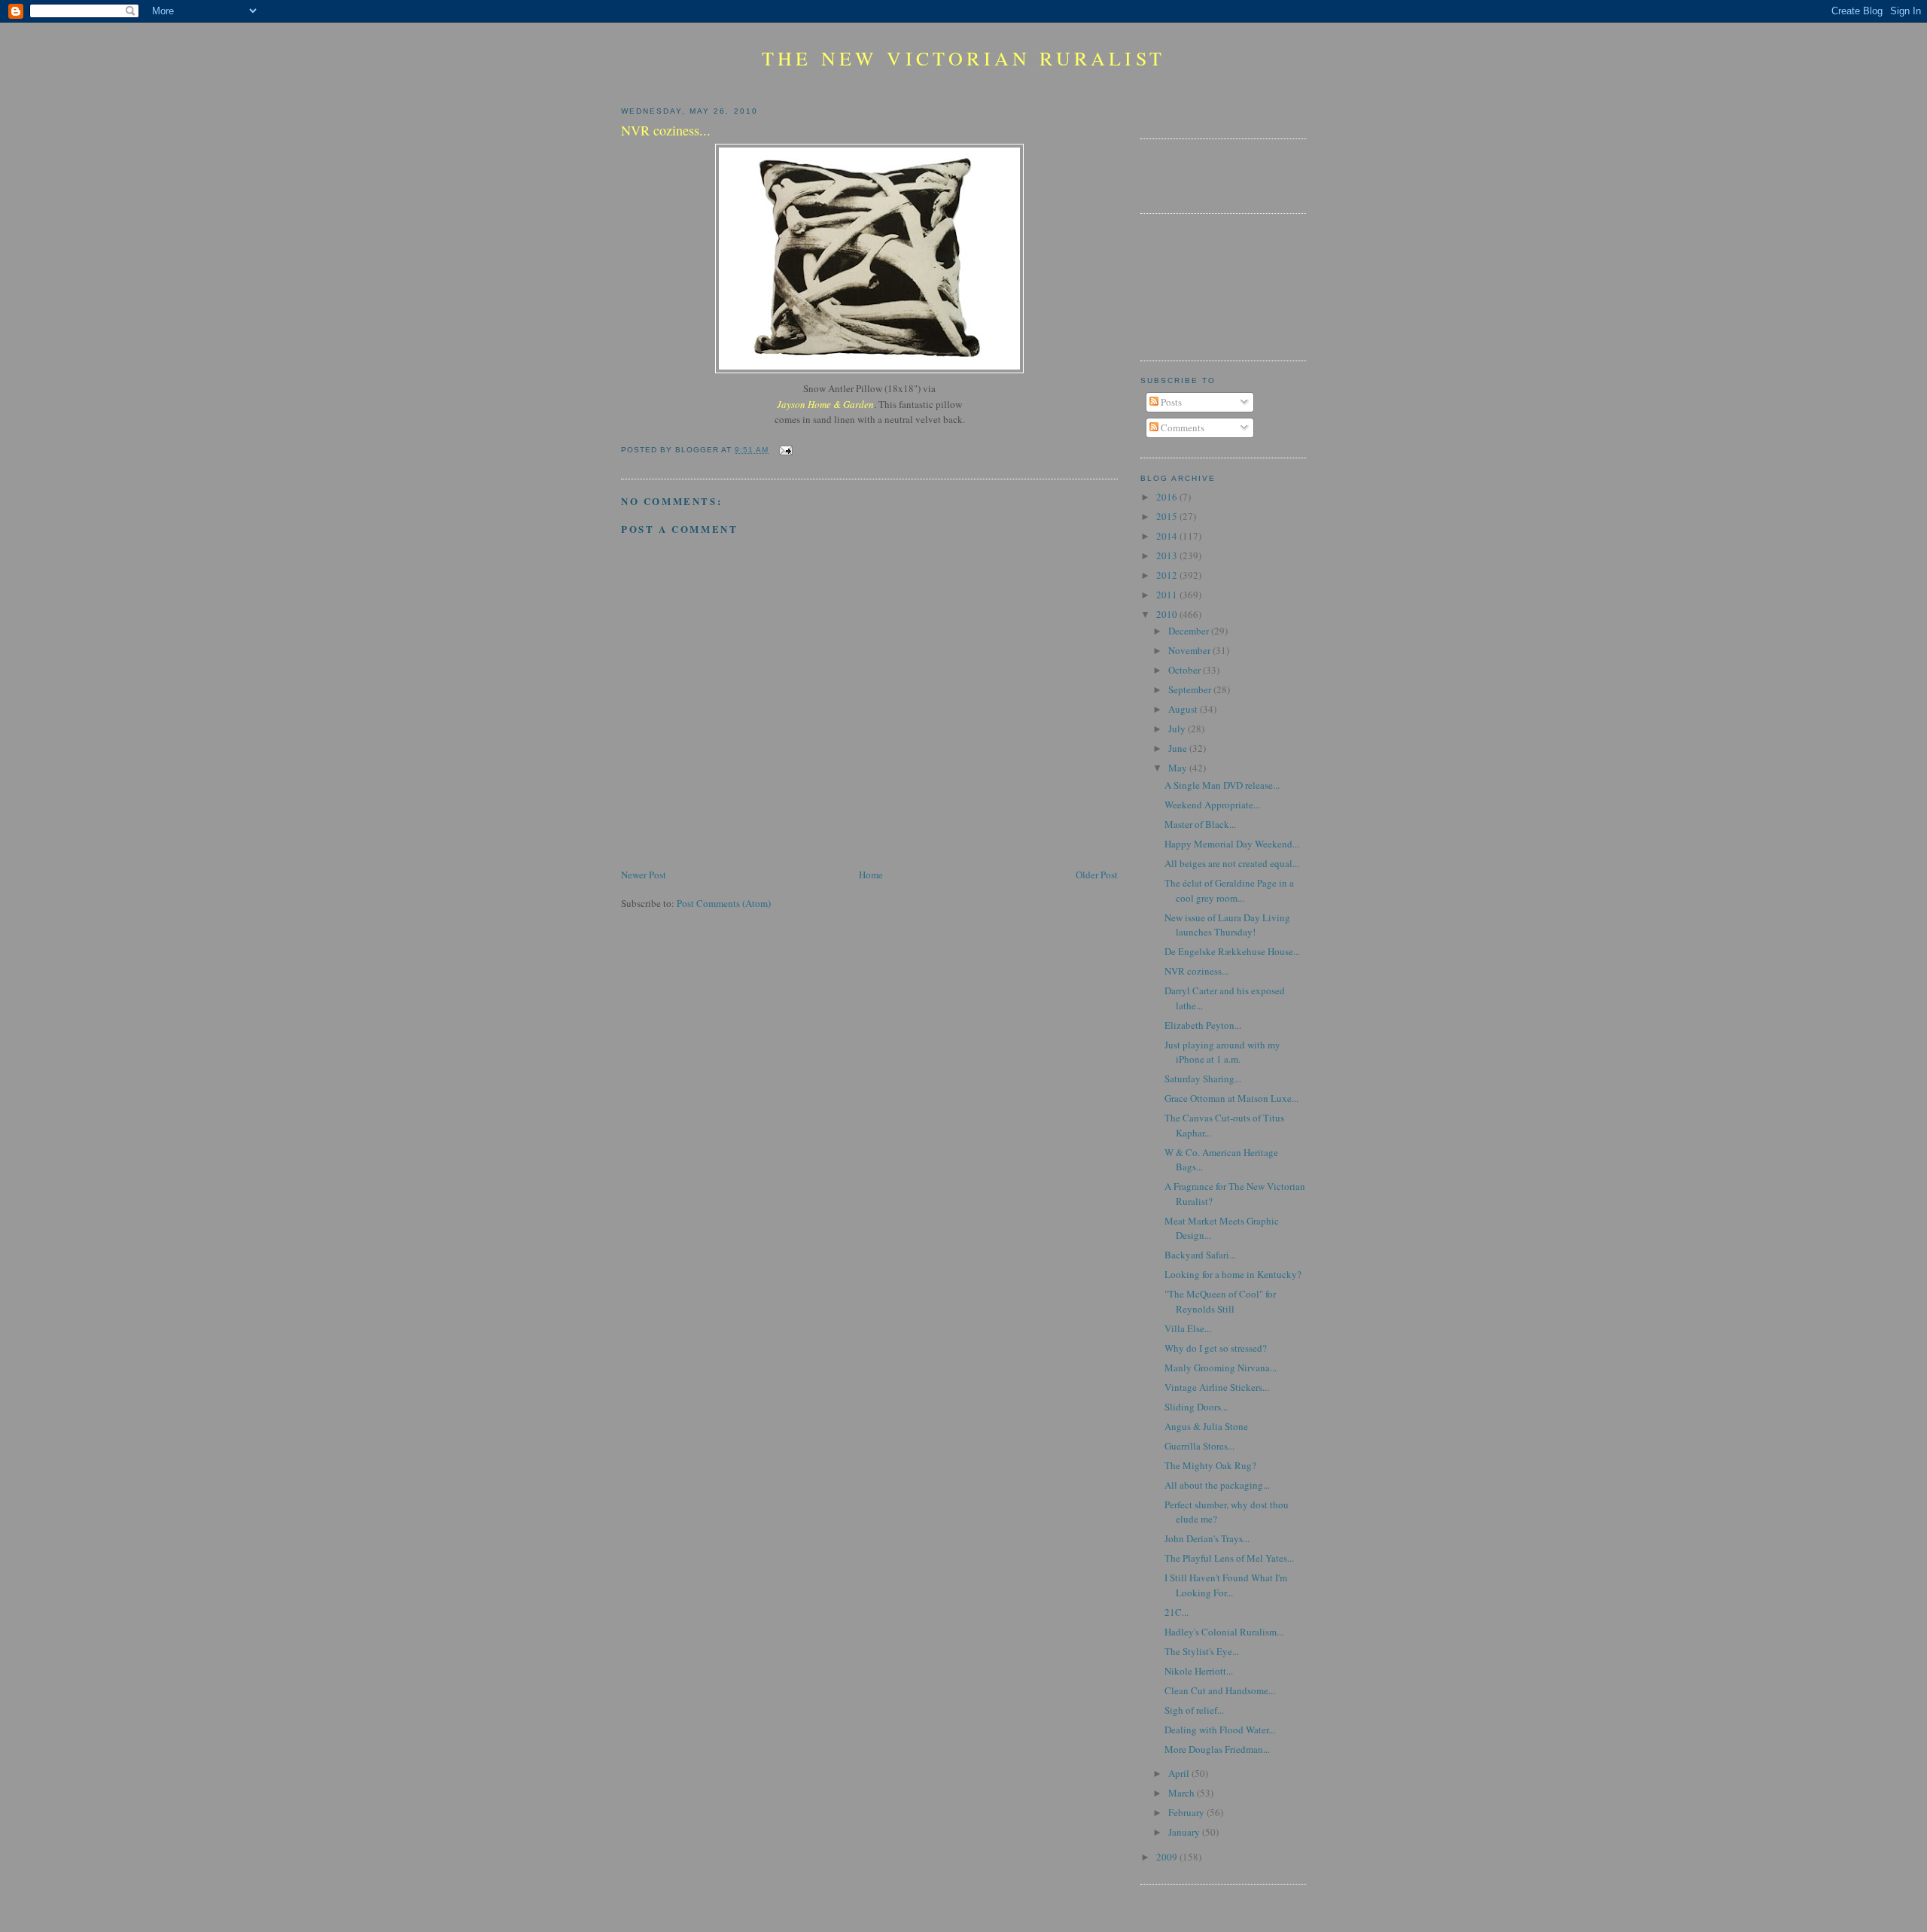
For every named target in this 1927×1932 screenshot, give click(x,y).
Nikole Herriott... (1199, 1671)
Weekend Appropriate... (1212, 805)
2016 (1168, 497)
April (1180, 1773)
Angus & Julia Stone (1206, 1426)
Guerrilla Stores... (1199, 1446)
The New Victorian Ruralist (963, 58)
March (1183, 1793)
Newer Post (644, 875)
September (1191, 689)
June (1179, 748)
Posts (1170, 402)
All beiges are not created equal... (1232, 863)
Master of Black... (1200, 824)
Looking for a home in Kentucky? (1233, 1274)
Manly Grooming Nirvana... (1221, 1368)
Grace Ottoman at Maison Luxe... (1231, 1098)
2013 (1168, 555)
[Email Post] (783, 450)
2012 (1168, 575)
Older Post (1097, 875)
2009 (1168, 1857)
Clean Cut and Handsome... (1220, 1690)
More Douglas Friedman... (1217, 1749)
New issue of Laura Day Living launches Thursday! (1227, 925)
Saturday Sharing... (1203, 1079)
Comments (1181, 427)
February (1187, 1812)
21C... (1177, 1612)
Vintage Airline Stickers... (1217, 1387)
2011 (1168, 595)
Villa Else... (1188, 1328)
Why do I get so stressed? (1216, 1348)
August (1184, 709)
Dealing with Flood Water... (1220, 1730)
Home (871, 875)
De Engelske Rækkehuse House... (1232, 951)
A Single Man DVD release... (1222, 785)
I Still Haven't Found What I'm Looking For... (1226, 1585)
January (1185, 1832)
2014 (1168, 536)
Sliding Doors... (1196, 1407)
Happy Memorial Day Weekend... (1232, 844)
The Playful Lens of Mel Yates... (1229, 1558)
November (1190, 650)
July (1178, 729)
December (1190, 631)
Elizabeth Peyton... (1203, 1025)
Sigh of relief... (1194, 1710)
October (1186, 670)
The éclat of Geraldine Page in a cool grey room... (1229, 890)
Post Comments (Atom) (724, 903)
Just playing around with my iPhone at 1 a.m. (1222, 1052)
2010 (1168, 614)
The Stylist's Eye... (1202, 1651)
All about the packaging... (1217, 1485)
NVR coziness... (1196, 971)
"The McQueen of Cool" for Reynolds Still (1220, 1301)
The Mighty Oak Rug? (1210, 1465)
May (1179, 768)
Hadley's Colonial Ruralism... (1224, 1632)
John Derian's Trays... (1207, 1538)
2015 (1168, 516)
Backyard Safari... (1200, 1255)
